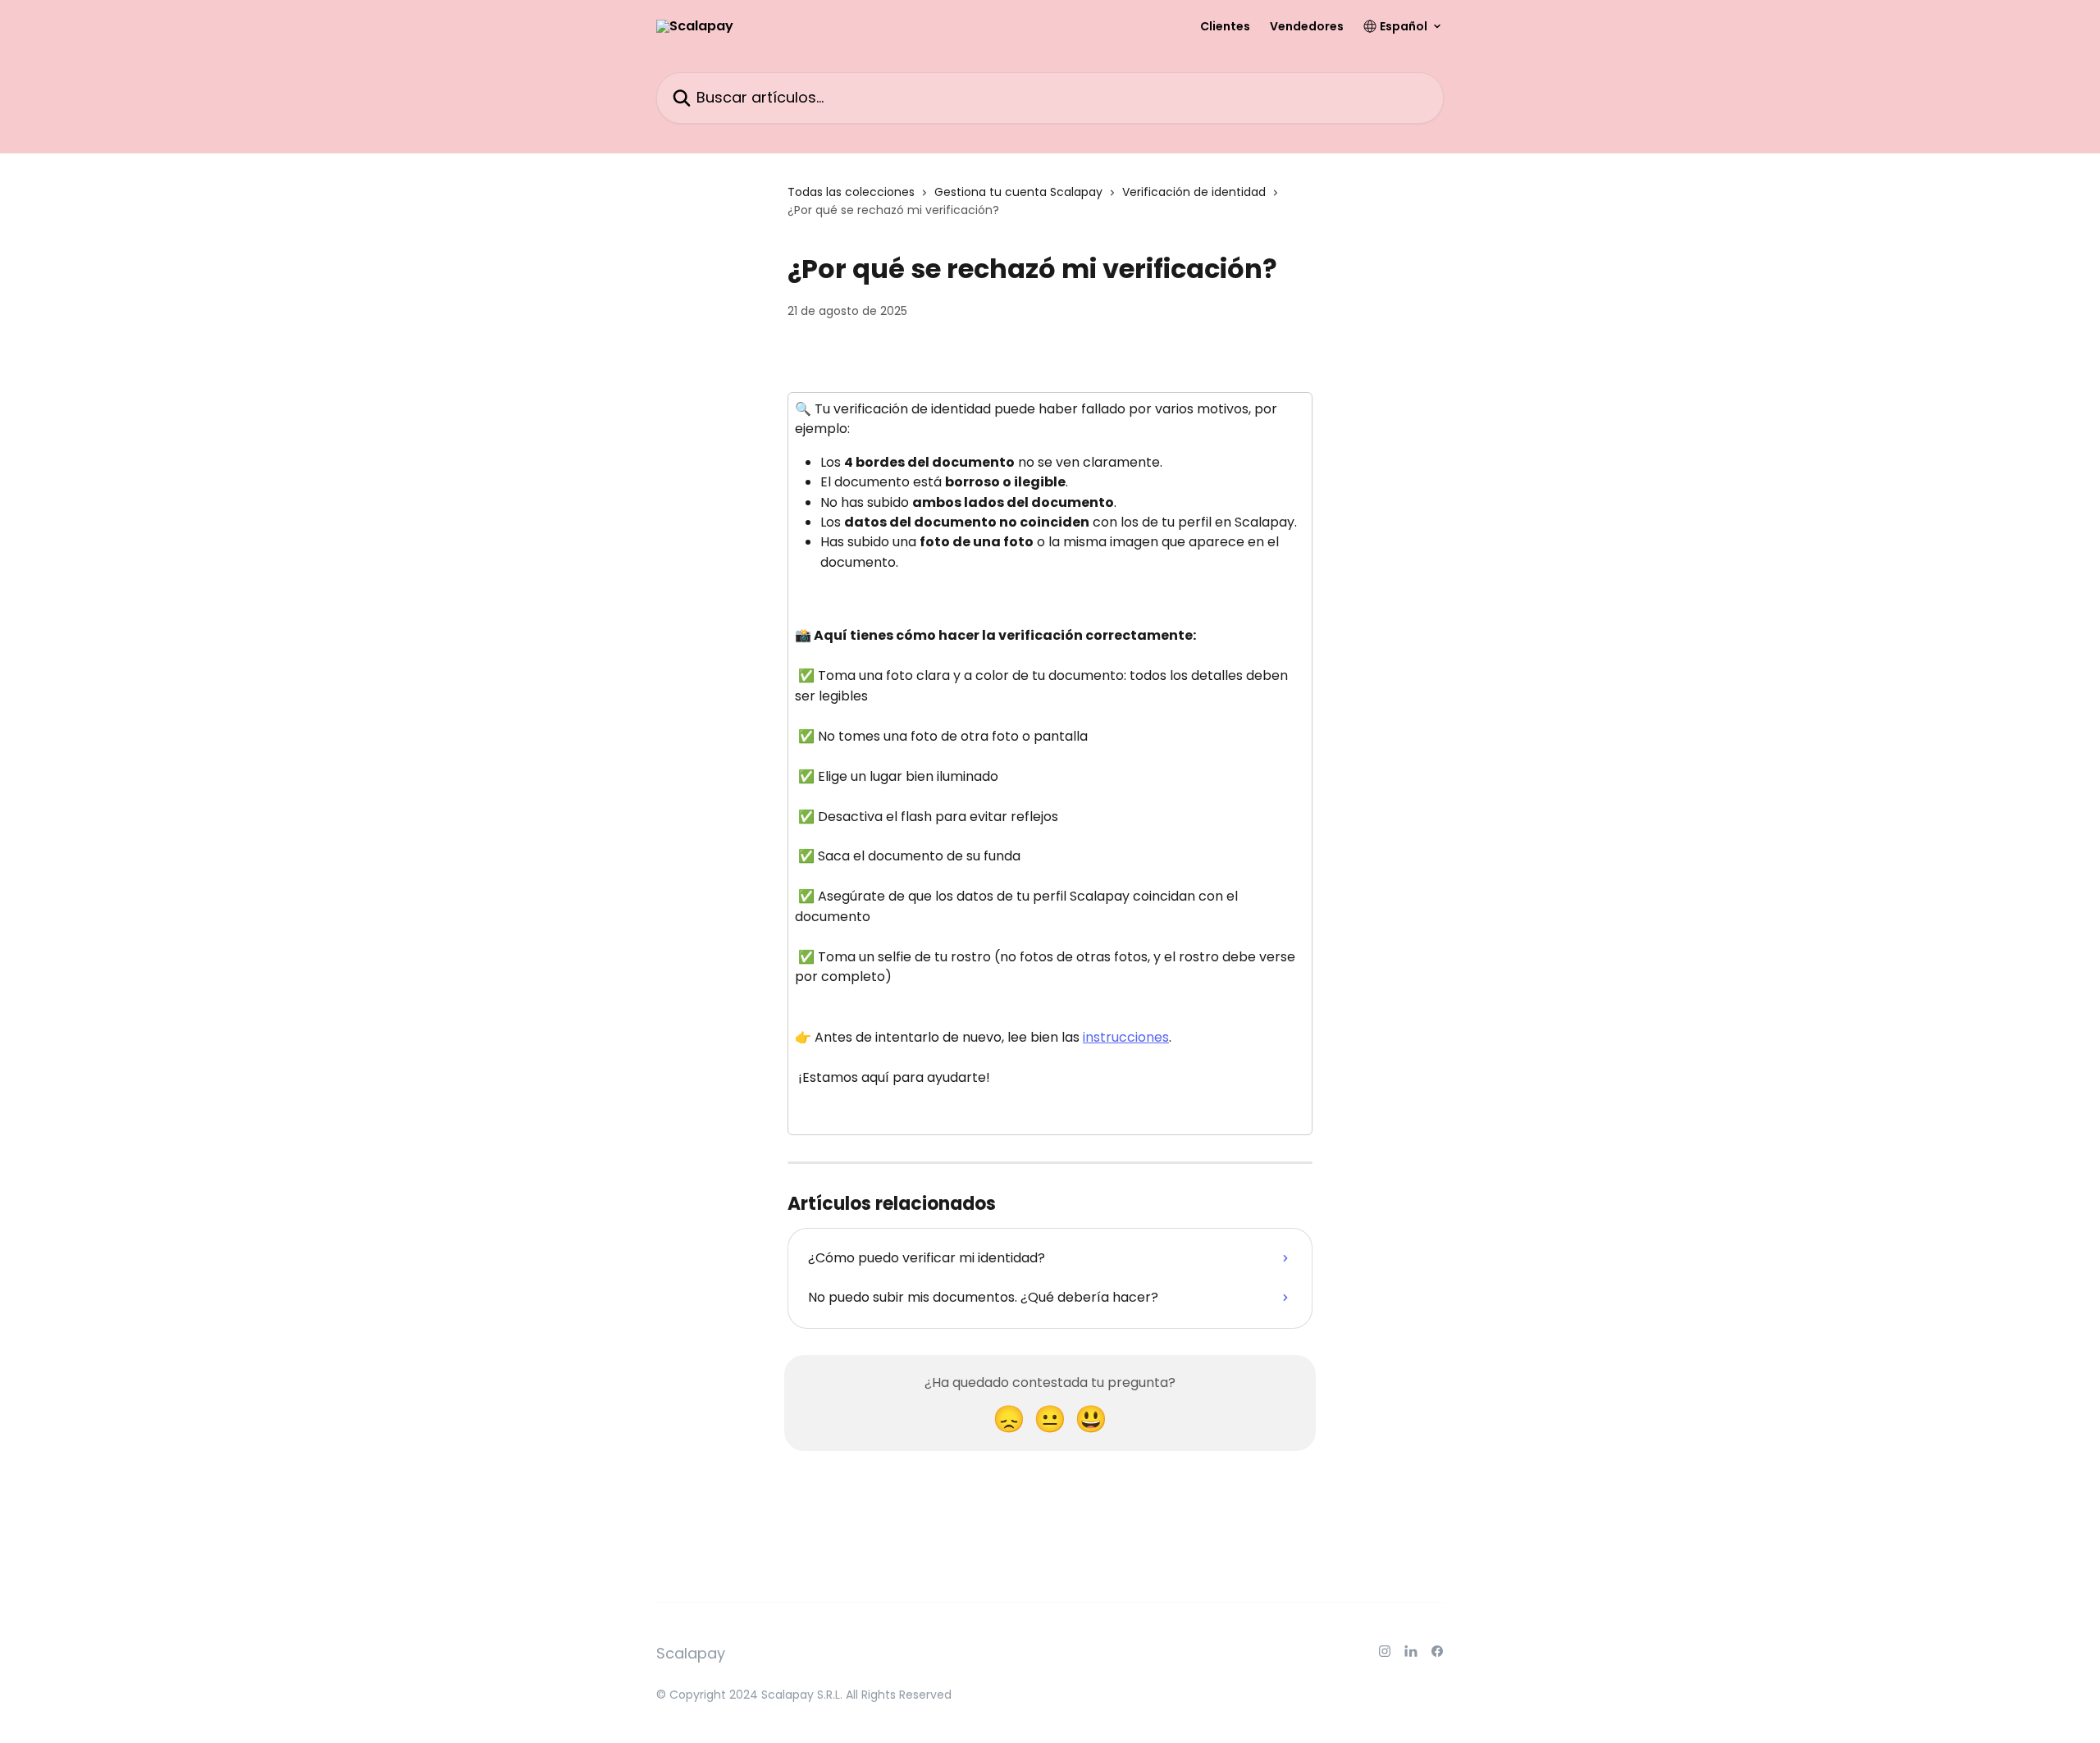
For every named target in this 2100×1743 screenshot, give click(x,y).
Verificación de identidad (1194, 192)
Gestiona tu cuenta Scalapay (1018, 192)
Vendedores (1307, 26)
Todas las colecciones (851, 192)
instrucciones (1126, 1037)
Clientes (1225, 26)
